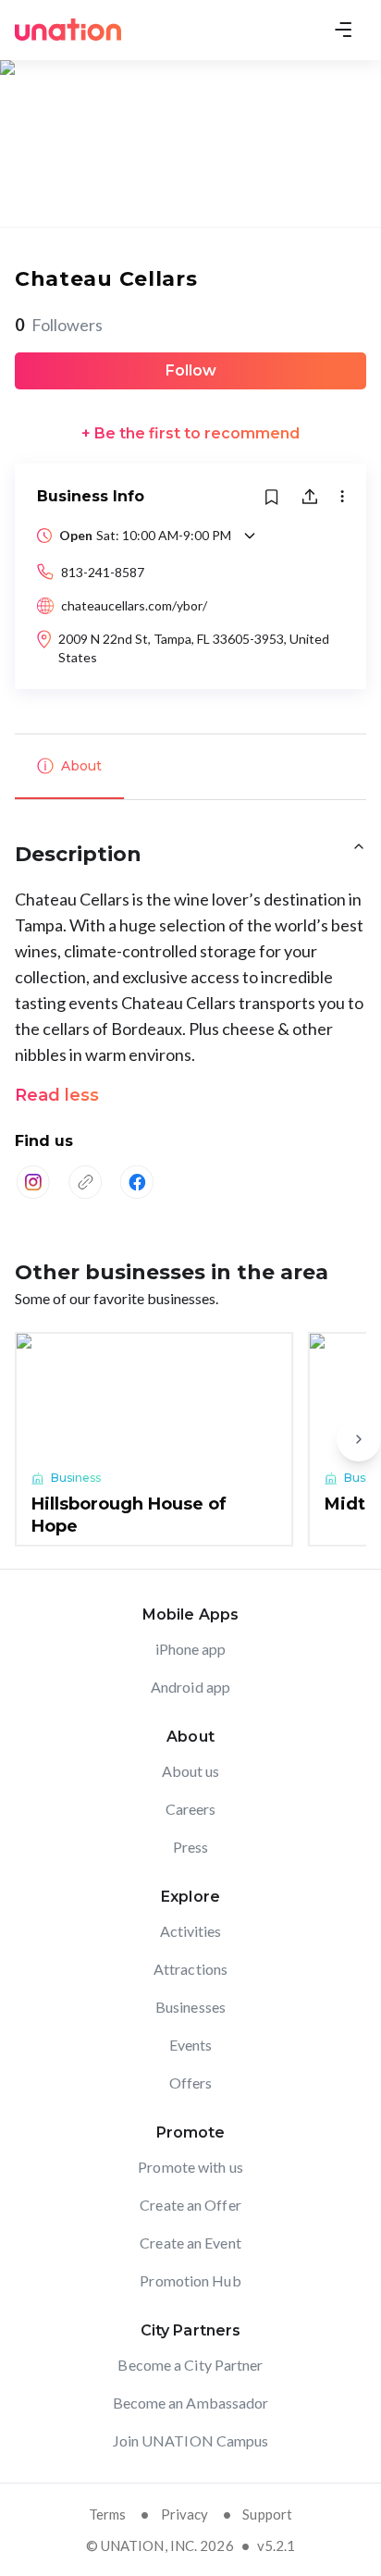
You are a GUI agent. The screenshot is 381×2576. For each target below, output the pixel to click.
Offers (191, 2083)
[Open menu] (343, 30)
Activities (191, 1931)
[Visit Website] (85, 1182)
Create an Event (190, 2243)
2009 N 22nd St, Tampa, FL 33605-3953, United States (194, 648)
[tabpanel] (190, 1025)
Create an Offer (190, 2205)
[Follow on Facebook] (137, 1182)
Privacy (185, 2514)
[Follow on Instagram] (33, 1182)
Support (267, 2514)
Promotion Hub (190, 2280)
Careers (191, 1809)
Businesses (190, 2007)
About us (191, 1771)
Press (191, 1847)
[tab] (69, 767)
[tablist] (190, 767)
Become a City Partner (190, 2365)
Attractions (190, 1969)
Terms (108, 2514)
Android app (190, 1687)
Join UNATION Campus (191, 2440)
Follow (191, 370)
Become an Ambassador (191, 2403)
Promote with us (190, 2167)
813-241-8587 (103, 572)
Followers (59, 325)
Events (191, 2045)
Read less (57, 1095)
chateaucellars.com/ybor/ (134, 605)
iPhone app (191, 1649)
